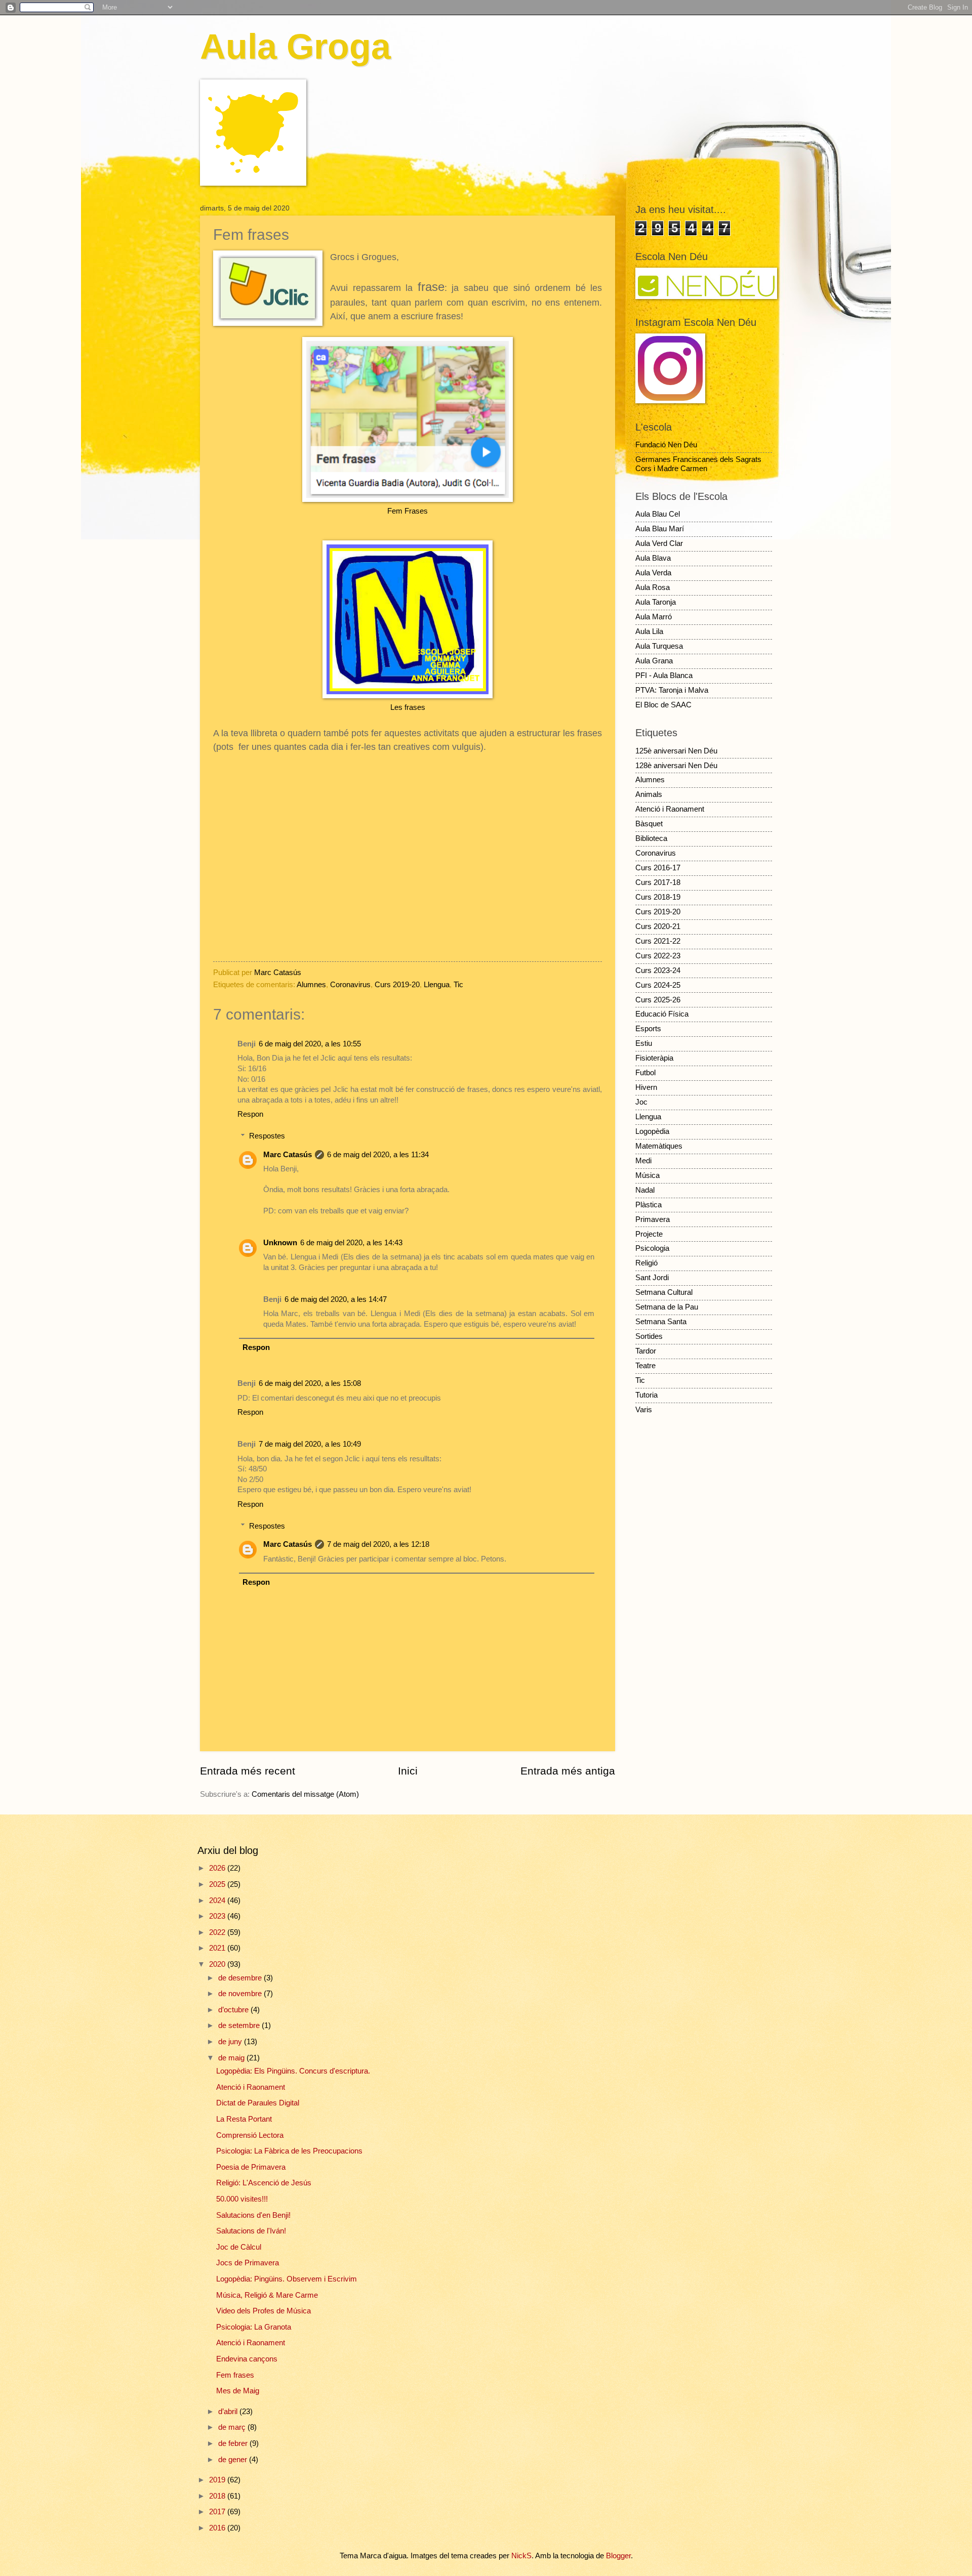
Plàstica (649, 1205)
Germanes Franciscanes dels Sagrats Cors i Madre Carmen (698, 464)
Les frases (408, 707)
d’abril (229, 2412)
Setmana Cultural (664, 1292)
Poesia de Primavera (251, 2167)
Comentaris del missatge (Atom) (305, 1794)
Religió (646, 1263)
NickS (521, 2556)
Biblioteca (651, 838)
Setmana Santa (661, 1322)
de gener (234, 2460)
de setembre (240, 2025)
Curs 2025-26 (658, 1000)
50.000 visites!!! (242, 2199)
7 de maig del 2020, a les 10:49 (310, 1444)
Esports (648, 1029)
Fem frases (235, 2375)
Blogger (618, 2556)
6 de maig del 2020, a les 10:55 (310, 1044)
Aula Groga (295, 47)
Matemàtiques (659, 1146)
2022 (218, 1932)
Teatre (645, 1366)
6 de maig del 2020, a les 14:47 (336, 1299)
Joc (641, 1102)
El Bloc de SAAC (663, 705)
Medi (643, 1161)
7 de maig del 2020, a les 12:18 (378, 1544)
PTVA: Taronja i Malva (672, 690)
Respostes (267, 1136)
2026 (218, 1868)
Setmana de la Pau (667, 1307)
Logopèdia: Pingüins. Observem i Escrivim (287, 2279)
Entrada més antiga (568, 1771)
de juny (231, 2042)
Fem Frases (408, 511)
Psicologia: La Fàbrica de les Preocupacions (289, 2151)
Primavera (653, 1219)
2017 (218, 2512)
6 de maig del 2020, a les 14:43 (351, 1243)
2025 (218, 1884)
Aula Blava (653, 558)
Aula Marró (654, 617)
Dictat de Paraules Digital (258, 2103)
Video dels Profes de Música (264, 2311)
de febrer (234, 2443)
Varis (644, 1410)
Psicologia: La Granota (254, 2327)
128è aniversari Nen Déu (676, 766)
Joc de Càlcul (239, 2247)
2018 (218, 2496)
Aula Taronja (656, 602)
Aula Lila (649, 631)
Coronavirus (350, 985)
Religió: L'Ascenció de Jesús (264, 2183)
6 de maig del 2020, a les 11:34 (378, 1155)
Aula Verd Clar (659, 543)
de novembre (241, 1994)
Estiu (644, 1043)
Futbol (645, 1073)
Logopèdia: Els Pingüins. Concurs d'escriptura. (293, 2071)
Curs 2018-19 (658, 897)
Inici (408, 1771)
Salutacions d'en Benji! (253, 2215)
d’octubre (234, 2010)
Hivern (646, 1087)
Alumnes (311, 985)
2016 (218, 2528)
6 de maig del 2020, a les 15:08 (310, 1383)
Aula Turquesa (659, 646)
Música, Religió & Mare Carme (267, 2295)
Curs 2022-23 (658, 956)
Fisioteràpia (654, 1058)
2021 (218, 1948)
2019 (218, 2480)
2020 (218, 1964)
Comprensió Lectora (250, 2135)
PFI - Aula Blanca (664, 675)
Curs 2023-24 (658, 970)
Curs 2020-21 (658, 926)
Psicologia (652, 1248)
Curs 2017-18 (658, 882)
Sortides (649, 1336)
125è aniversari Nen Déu (676, 751)
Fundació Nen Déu (666, 445)
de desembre (241, 1978)
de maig (232, 2058)
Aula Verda (653, 573)
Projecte (649, 1234)
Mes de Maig (238, 2391)
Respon (250, 1114)
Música (647, 1175)
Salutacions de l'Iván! (251, 2231)
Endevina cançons (247, 2359)
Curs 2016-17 (658, 868)
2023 (218, 1916)
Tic (458, 985)
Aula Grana (654, 661)
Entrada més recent (248, 1771)
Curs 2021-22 (658, 941)
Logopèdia (652, 1131)
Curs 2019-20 (397, 985)
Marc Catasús (288, 1155)
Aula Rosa (653, 587)
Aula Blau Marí (660, 529)
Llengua (437, 985)
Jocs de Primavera (248, 2263)
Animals (649, 794)
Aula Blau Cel (658, 514)
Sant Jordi (652, 1278)
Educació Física (662, 1014)
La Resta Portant (244, 2119)
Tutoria (646, 1395)
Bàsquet (649, 824)
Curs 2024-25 (658, 985)
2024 (218, 1901)
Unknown (280, 1243)
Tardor (646, 1351)
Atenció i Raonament (670, 809)
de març (233, 2427)
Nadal (645, 1190)
